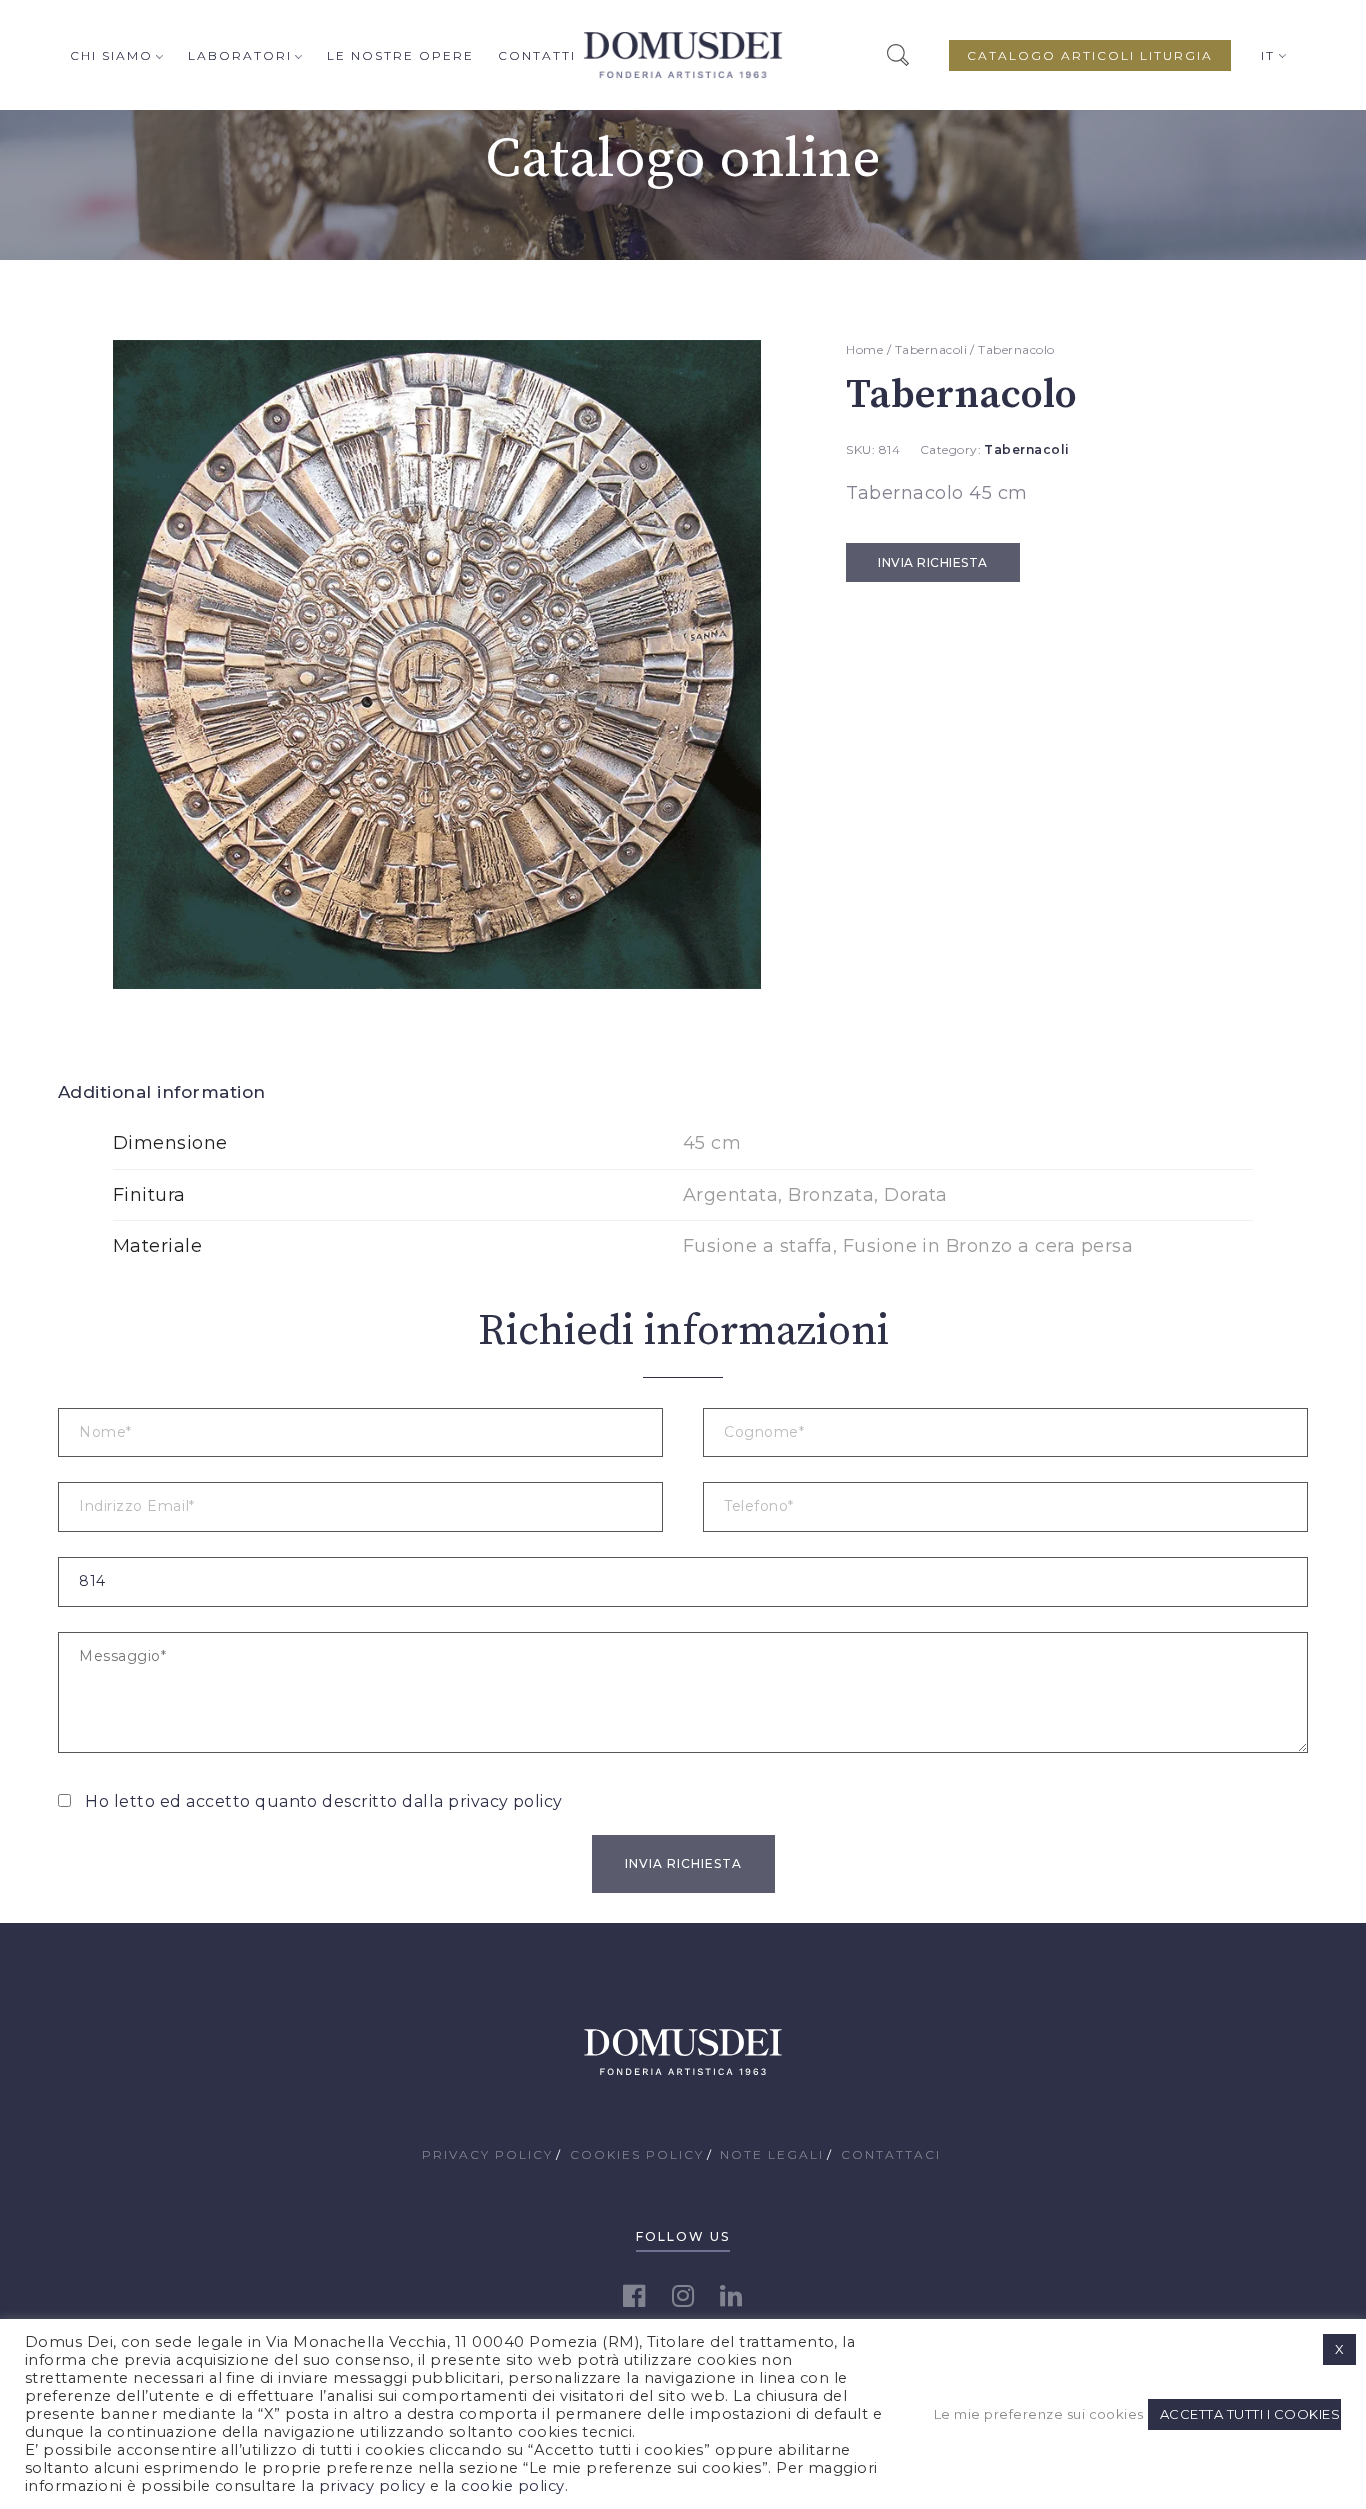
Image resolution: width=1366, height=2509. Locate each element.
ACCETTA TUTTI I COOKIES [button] (1250, 2414)
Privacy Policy (487, 2154)
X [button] (1339, 2349)
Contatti (537, 55)
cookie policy (512, 2486)
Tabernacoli (931, 349)
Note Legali (772, 2154)
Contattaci (891, 2154)
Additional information (162, 1092)
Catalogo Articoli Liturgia (1090, 55)
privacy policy (505, 1801)
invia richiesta (932, 562)
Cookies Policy (637, 2154)
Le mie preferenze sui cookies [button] (1038, 2414)
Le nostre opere (400, 55)
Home (864, 349)
